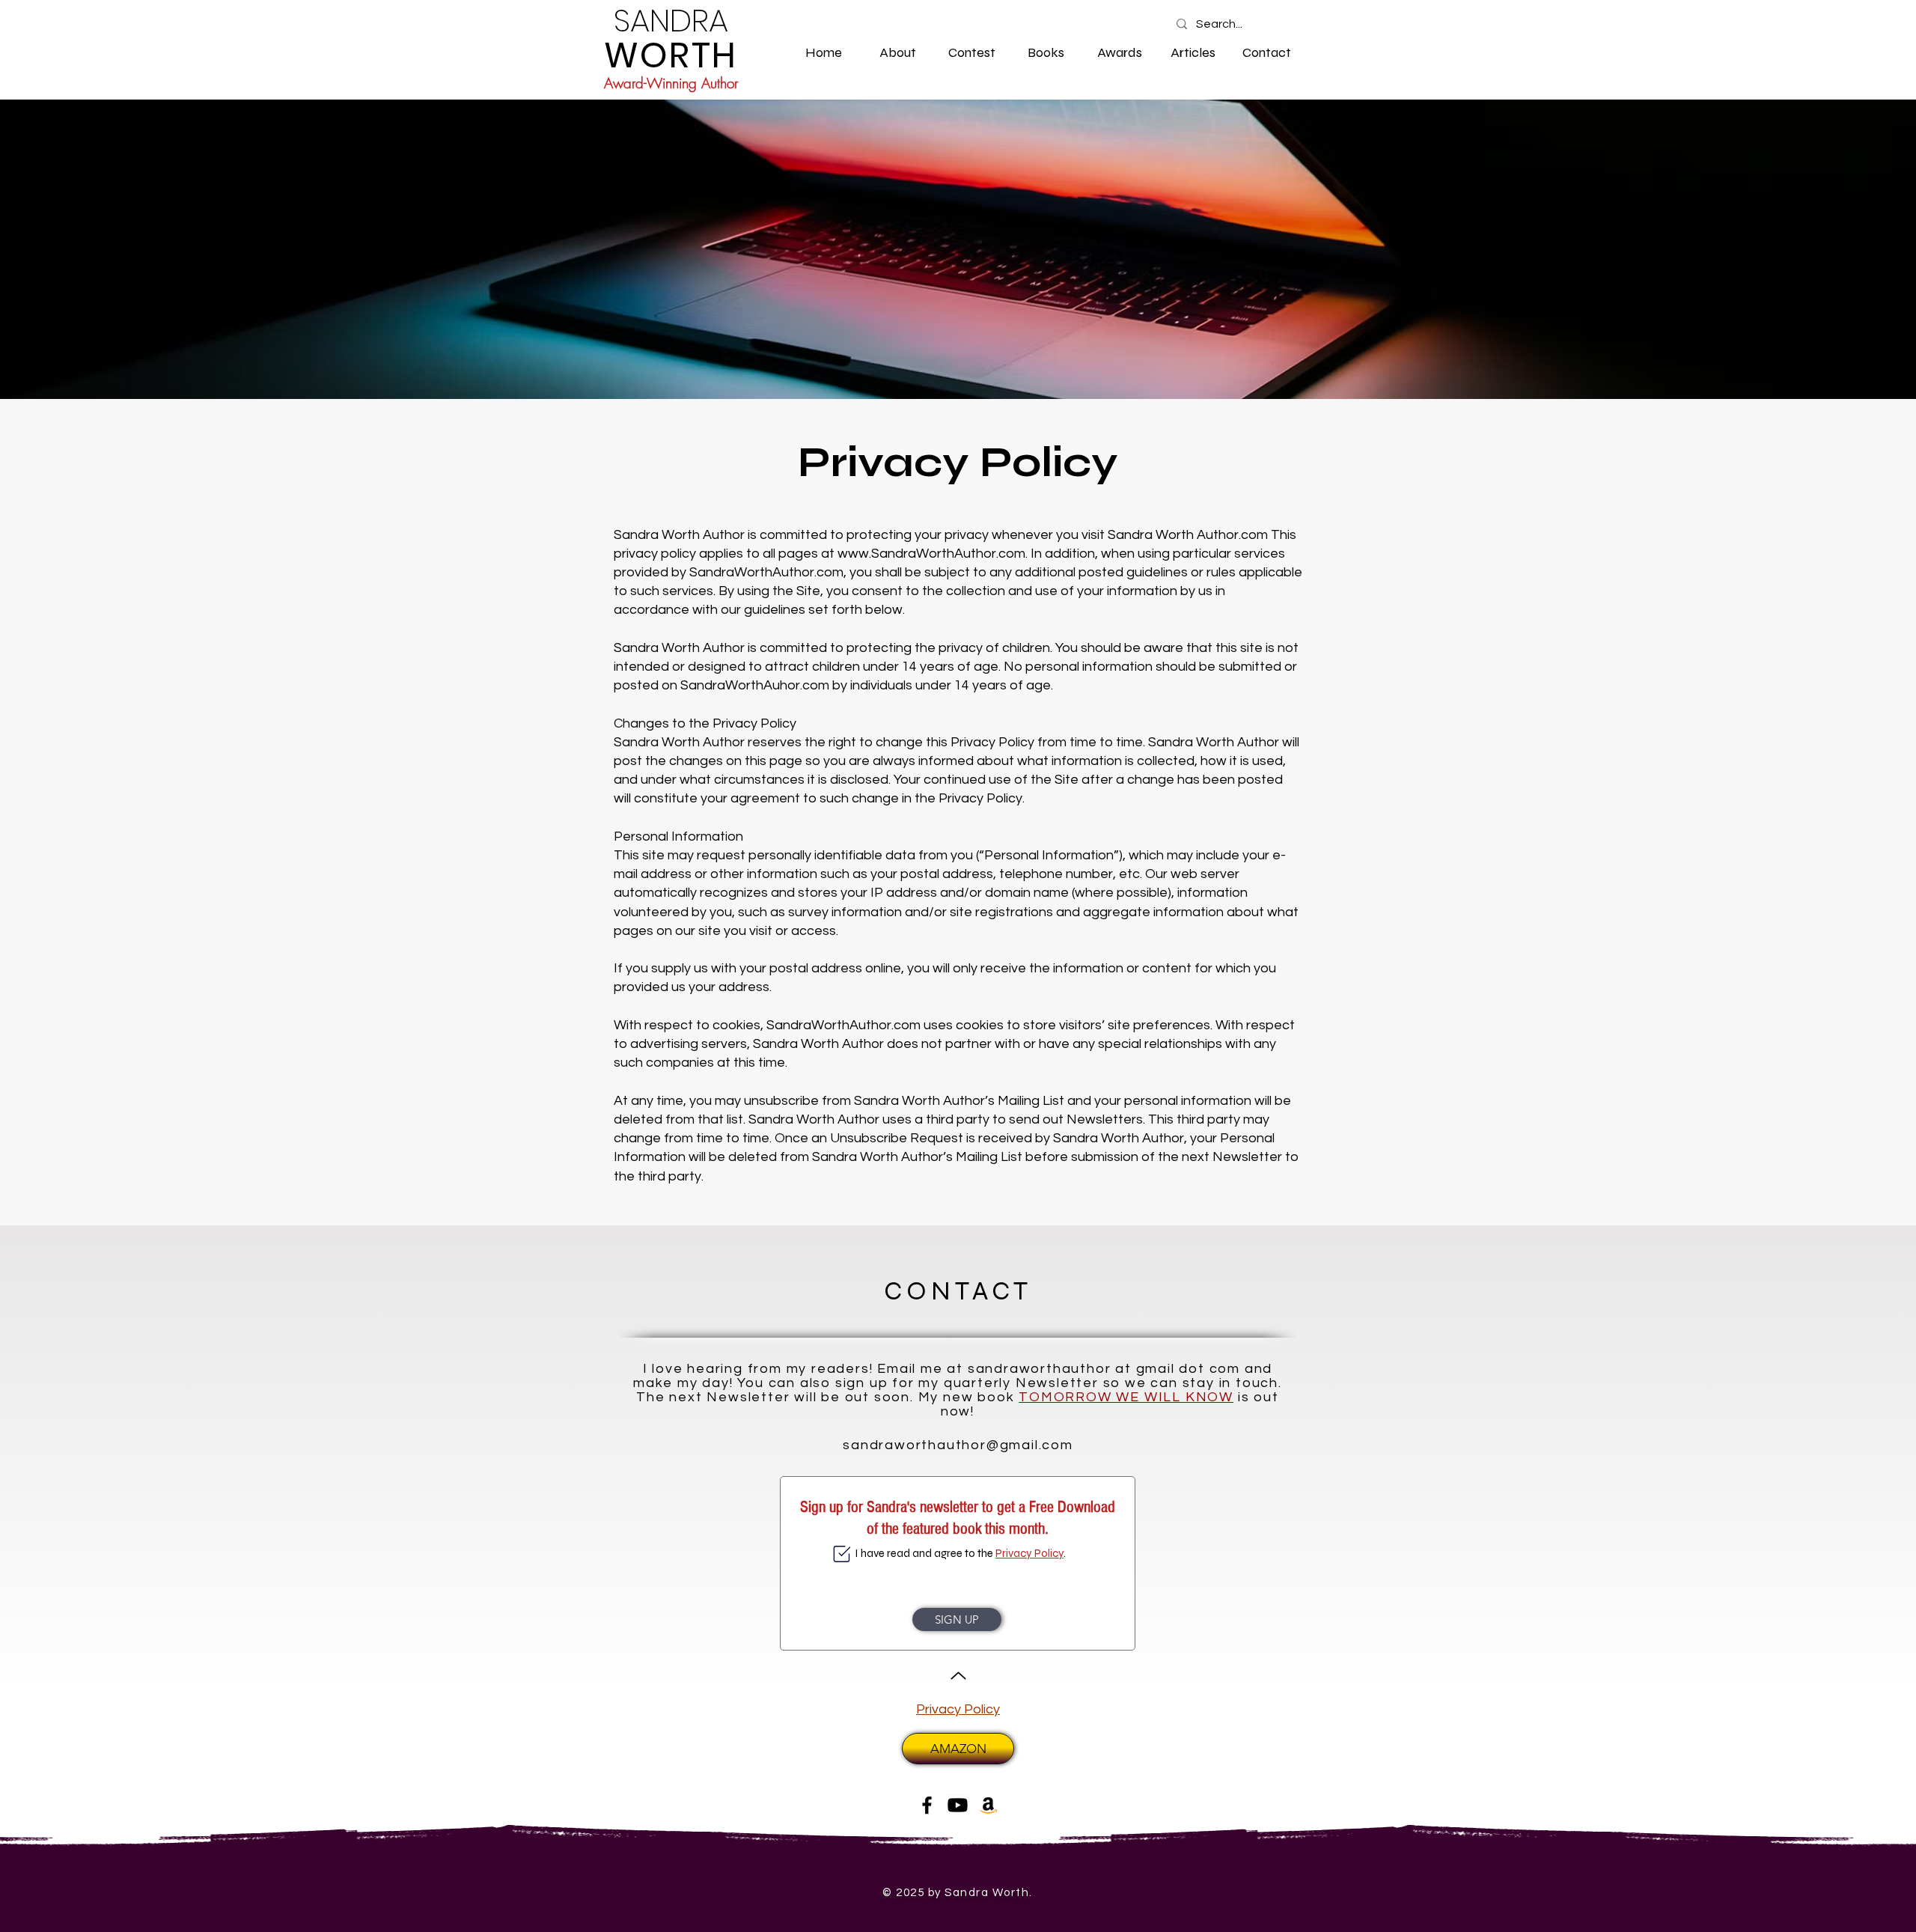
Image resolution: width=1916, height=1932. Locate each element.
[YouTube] (958, 1805)
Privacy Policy (1029, 1553)
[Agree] (842, 1554)
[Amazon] (988, 1805)
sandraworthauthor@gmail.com (958, 1445)
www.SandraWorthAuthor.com (931, 554)
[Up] (958, 1676)
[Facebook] (927, 1805)
